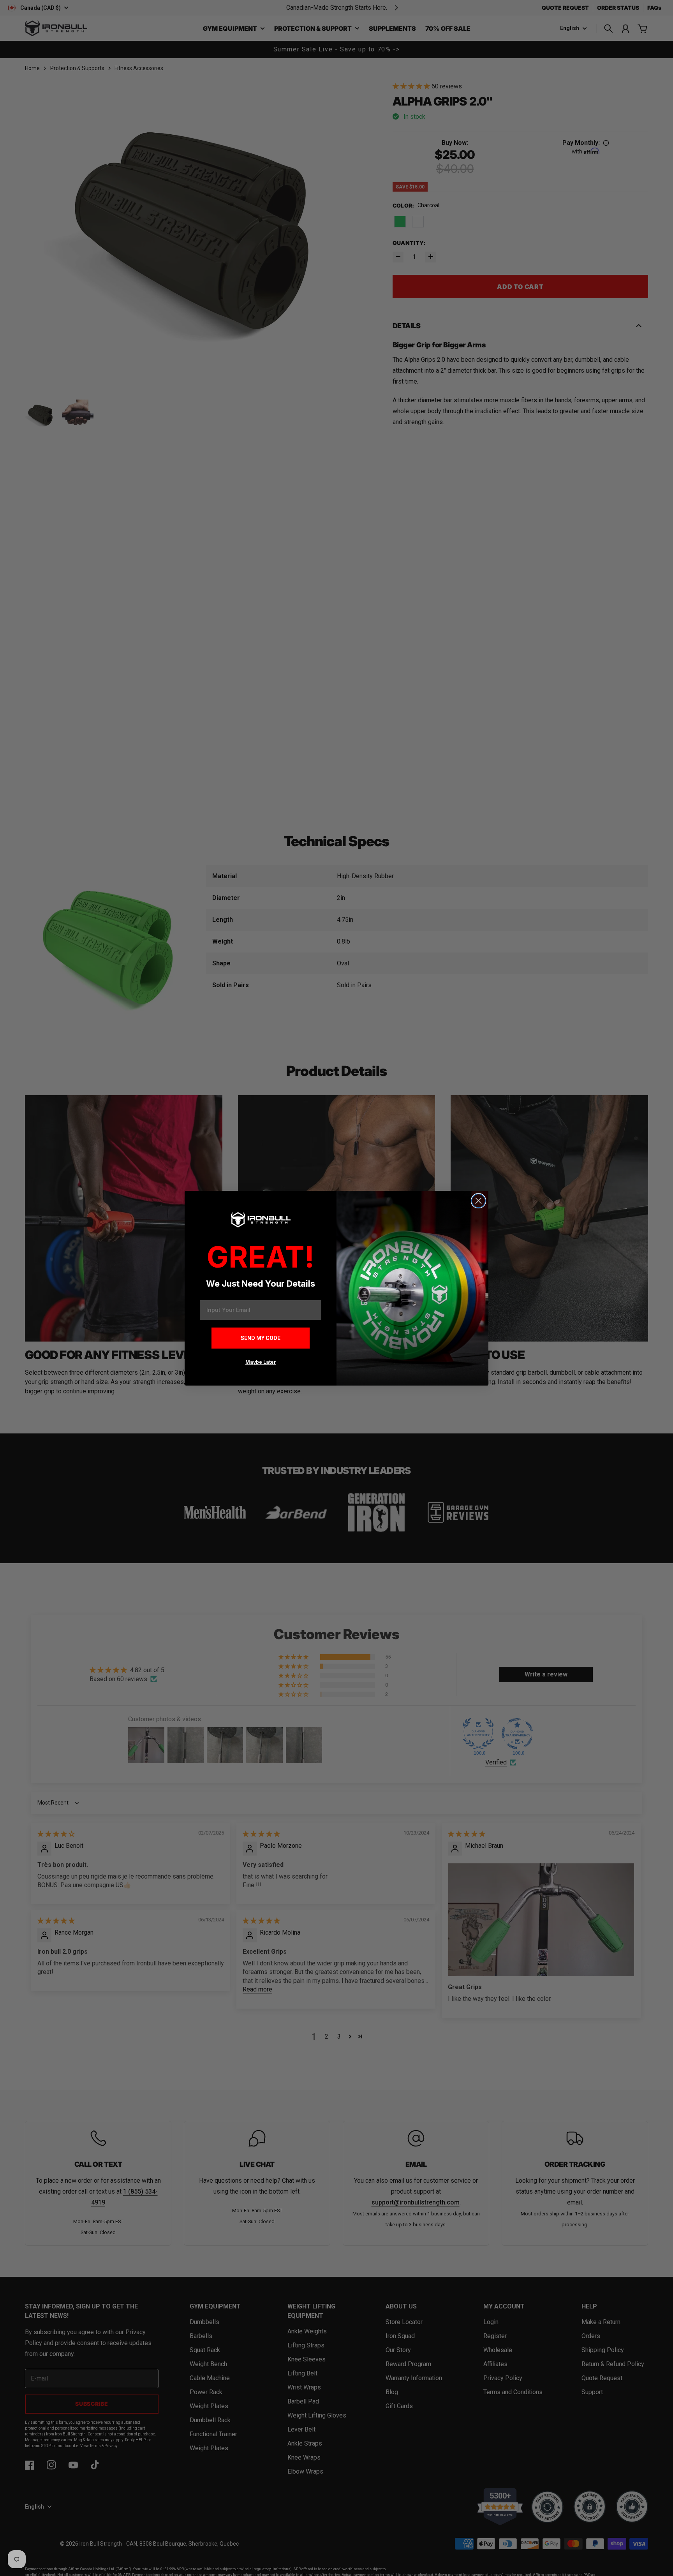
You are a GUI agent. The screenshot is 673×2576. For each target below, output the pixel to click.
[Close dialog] (478, 1201)
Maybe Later (261, 1362)
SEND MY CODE (261, 1338)
